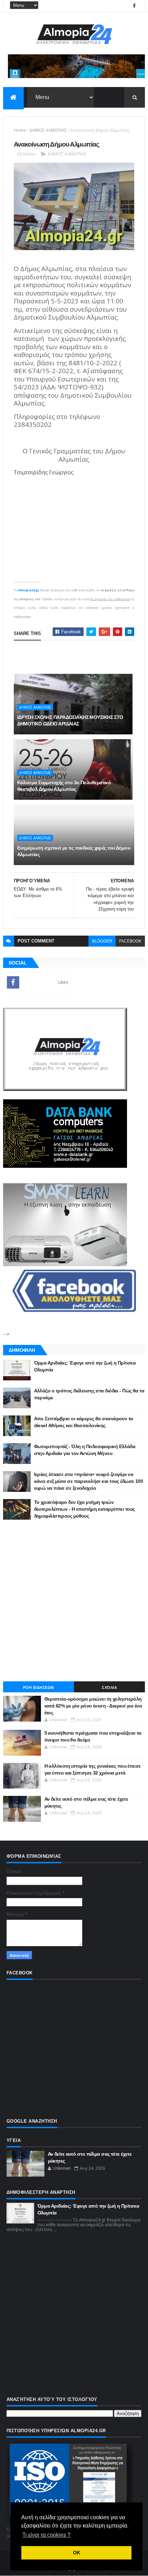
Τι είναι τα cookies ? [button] (46, 2535)
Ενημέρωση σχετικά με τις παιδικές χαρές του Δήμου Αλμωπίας (74, 851)
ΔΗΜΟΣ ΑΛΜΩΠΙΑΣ (48, 130)
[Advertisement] (74, 1600)
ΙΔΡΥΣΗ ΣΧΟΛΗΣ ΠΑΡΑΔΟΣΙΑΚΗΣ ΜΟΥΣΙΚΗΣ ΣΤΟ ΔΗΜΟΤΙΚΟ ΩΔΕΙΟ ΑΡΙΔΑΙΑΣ (70, 721)
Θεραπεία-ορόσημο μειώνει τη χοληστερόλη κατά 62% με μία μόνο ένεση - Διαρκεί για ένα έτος (93, 1706)
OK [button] (77, 2553)
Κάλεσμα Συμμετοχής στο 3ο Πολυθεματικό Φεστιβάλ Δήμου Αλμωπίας (64, 786)
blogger (102, 941)
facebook (130, 941)
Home (20, 130)
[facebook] (134, 6)
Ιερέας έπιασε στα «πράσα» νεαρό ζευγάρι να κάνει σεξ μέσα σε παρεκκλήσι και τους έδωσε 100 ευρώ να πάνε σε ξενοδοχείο (89, 1481)
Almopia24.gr (29, 590)
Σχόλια (109, 1688)
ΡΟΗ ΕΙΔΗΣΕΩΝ (39, 1688)
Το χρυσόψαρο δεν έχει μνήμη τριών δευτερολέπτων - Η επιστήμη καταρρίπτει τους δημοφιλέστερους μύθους (84, 1509)
